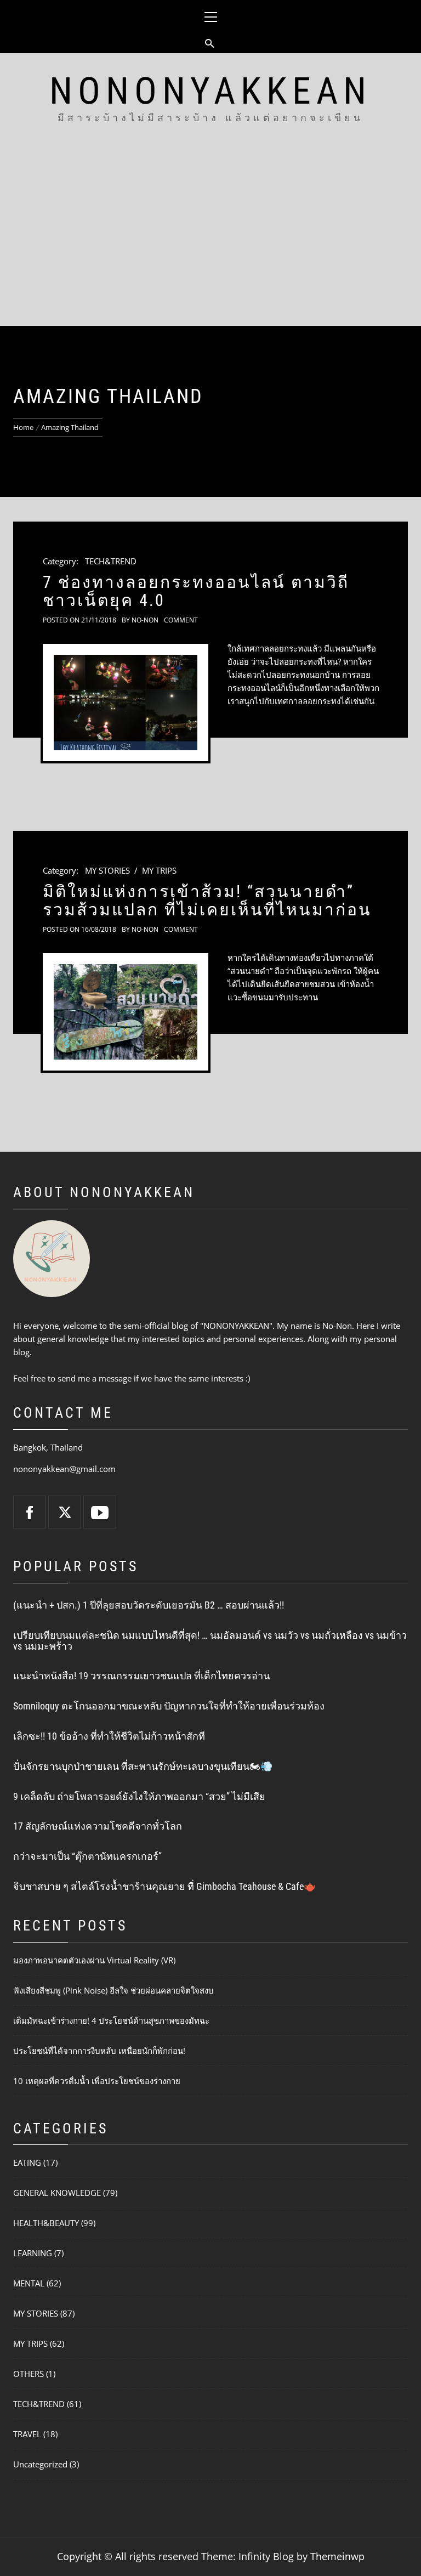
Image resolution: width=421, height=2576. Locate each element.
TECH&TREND (111, 561)
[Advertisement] (210, 244)
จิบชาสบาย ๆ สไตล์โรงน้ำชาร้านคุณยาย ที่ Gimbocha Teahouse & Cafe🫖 (164, 1886)
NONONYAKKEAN (210, 91)
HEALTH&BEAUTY (46, 2223)
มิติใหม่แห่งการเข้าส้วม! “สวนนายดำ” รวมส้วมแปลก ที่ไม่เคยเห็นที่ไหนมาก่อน (207, 901)
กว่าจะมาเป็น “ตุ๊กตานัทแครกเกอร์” (87, 1856)
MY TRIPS (159, 870)
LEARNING (33, 2253)
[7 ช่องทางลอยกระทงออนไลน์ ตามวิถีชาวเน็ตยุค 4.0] (126, 703)
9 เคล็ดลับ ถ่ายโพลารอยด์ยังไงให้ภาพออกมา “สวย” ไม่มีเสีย (139, 1796)
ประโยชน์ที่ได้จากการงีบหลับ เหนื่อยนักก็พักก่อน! (99, 2051)
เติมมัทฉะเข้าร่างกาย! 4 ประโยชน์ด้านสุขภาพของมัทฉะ (111, 2020)
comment (181, 620)
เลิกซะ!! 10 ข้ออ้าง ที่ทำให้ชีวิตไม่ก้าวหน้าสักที (109, 1736)
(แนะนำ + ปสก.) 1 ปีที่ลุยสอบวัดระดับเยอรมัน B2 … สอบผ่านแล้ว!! (149, 1605)
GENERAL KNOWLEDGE (57, 2193)
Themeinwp (337, 2556)
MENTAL (29, 2283)
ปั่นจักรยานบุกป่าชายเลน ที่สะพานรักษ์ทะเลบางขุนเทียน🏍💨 (143, 1766)
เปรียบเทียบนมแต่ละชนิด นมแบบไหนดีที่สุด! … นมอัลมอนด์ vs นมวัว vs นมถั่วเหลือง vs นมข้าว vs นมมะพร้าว (210, 1641)
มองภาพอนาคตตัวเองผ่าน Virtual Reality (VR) (94, 1960)
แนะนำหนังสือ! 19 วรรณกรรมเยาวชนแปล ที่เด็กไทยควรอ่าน (141, 1676)
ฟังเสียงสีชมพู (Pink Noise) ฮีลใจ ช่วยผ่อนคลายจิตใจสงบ (113, 1990)
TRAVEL (27, 2434)
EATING (27, 2162)
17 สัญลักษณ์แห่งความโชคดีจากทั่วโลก (98, 1826)
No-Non (145, 620)
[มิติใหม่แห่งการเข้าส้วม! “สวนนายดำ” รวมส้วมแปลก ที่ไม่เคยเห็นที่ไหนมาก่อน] (126, 1012)
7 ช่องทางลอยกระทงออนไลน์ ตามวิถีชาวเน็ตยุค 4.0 (196, 591)
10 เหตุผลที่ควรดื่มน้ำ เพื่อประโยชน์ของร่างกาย (97, 2081)
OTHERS (29, 2374)
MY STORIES (107, 870)
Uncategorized (40, 2464)
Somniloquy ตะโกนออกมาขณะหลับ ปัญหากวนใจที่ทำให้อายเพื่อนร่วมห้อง (169, 1706)
